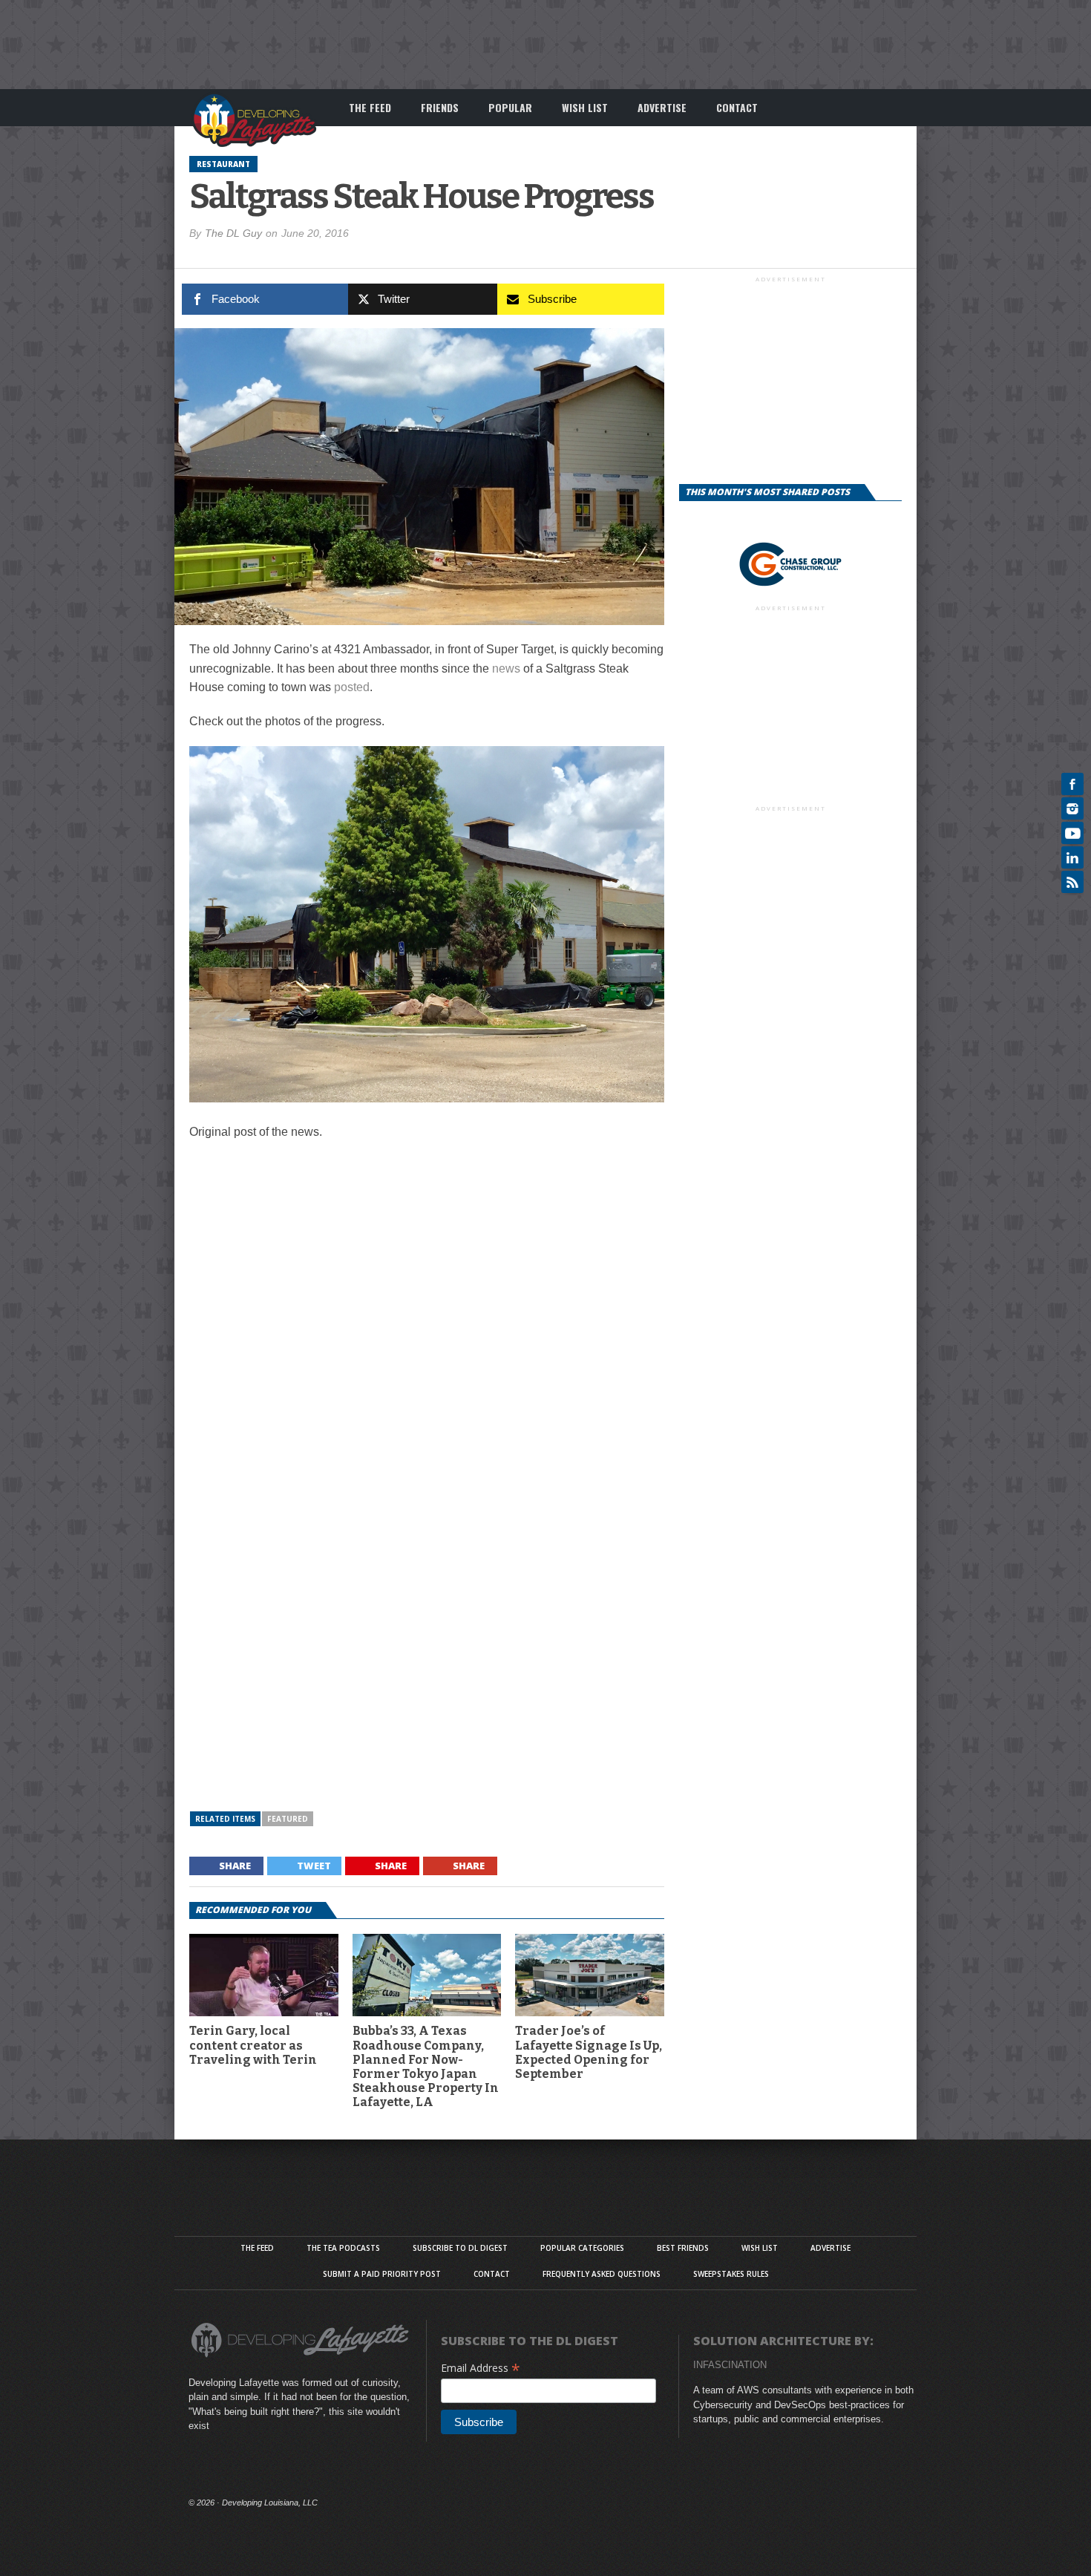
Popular (510, 107)
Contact (737, 107)
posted (352, 687)
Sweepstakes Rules (731, 2274)
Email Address (481, 2368)
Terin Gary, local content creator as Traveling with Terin (253, 2045)
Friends (440, 107)
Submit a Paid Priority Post (382, 2274)
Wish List (585, 107)
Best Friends (683, 2248)
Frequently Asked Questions (602, 2274)
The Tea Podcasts (343, 2248)
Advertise (662, 107)
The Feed (370, 107)
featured (288, 1819)
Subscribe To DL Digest (460, 2248)
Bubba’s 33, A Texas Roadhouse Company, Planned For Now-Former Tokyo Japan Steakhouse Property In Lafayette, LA (426, 2066)
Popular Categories (582, 2248)
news (506, 668)
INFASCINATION (730, 2365)
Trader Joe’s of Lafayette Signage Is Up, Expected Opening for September (589, 2052)
